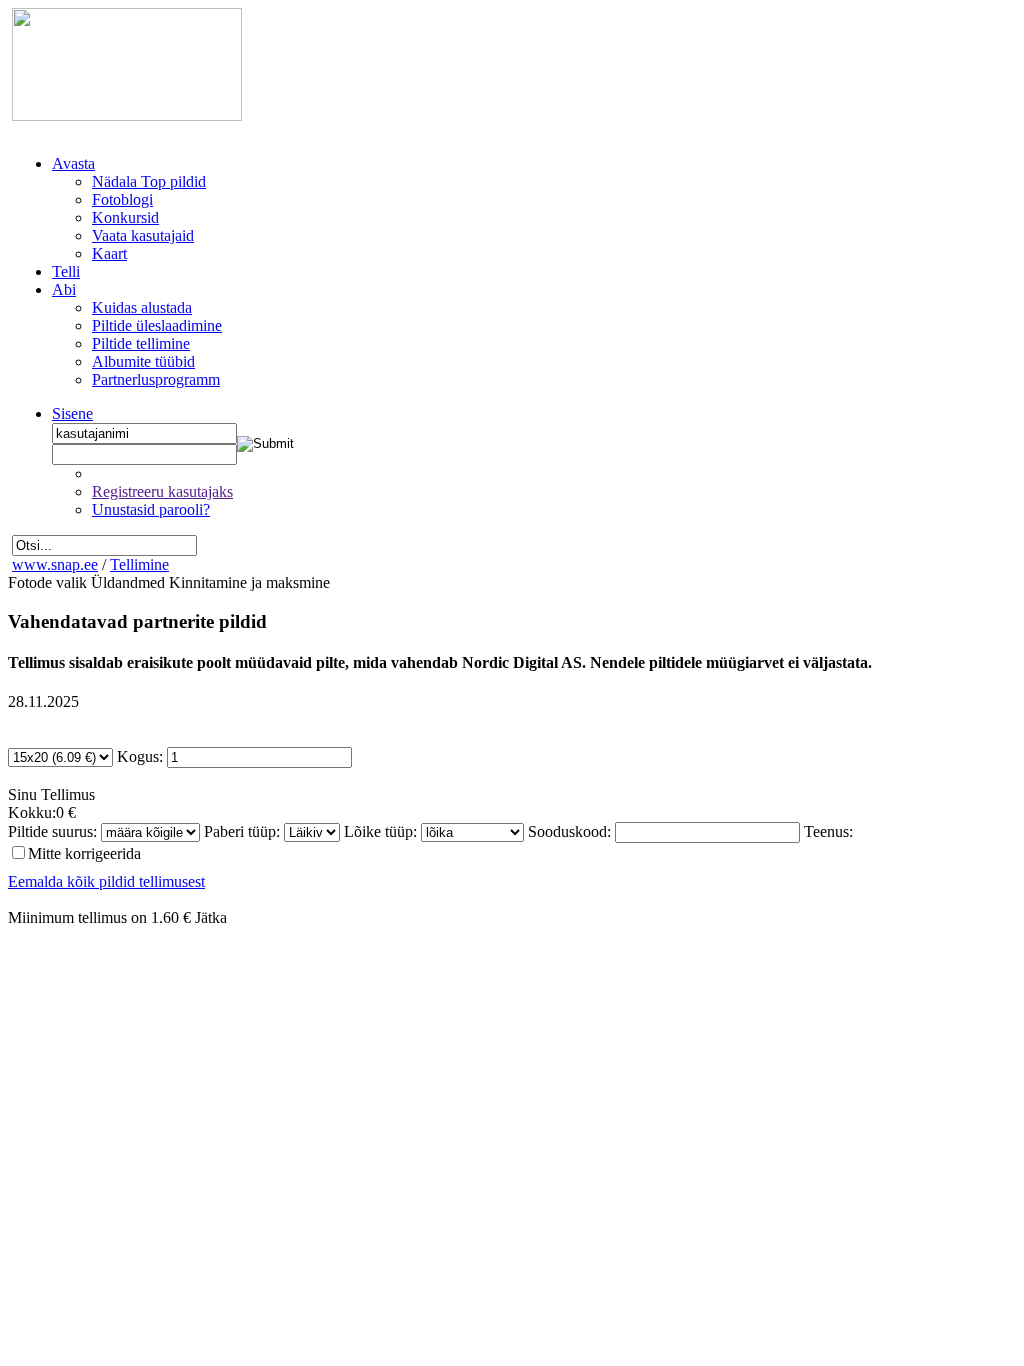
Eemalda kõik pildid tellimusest (106, 881)
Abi (64, 289)
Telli (66, 271)
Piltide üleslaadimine (157, 325)
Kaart (109, 253)
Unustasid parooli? (151, 509)
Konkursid (125, 217)
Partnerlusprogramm (156, 379)
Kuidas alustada (142, 307)
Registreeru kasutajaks (162, 491)
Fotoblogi (122, 199)
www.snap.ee (55, 564)
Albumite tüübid (143, 361)
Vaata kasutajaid (143, 235)
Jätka (211, 917)
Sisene (72, 413)
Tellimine (139, 564)
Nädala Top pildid (149, 181)
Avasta (73, 163)
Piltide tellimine (141, 343)
